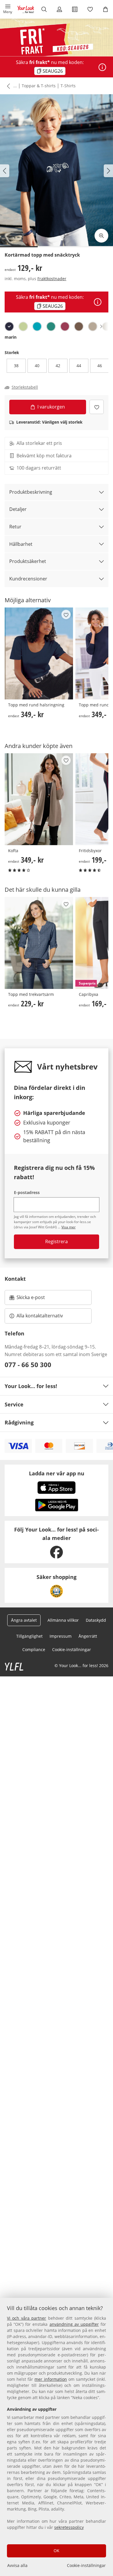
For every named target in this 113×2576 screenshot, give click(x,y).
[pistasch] (23, 326)
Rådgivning (19, 1422)
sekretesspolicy (69, 2527)
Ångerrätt (88, 1636)
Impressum (61, 1636)
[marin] (9, 326)
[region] (57, 2437)
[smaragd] (51, 326)
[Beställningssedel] (75, 9)
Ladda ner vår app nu (57, 1473)
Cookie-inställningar (86, 2565)
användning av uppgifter (74, 2324)
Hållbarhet (21, 544)
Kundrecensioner (28, 579)
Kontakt (15, 1279)
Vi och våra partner (27, 2318)
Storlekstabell (25, 387)
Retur (15, 527)
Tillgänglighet (29, 1636)
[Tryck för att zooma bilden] (101, 236)
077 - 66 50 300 (28, 1365)
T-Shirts (68, 86)
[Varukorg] (105, 9)
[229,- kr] (39, 943)
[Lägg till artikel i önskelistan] (97, 407)
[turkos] (37, 326)
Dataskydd (96, 1620)
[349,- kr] (39, 653)
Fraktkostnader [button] (52, 279)
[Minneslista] (90, 9)
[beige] (93, 326)
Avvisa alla (17, 2565)
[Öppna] (102, 67)
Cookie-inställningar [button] (72, 1649)
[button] (8, 9)
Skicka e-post (31, 1299)
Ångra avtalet (24, 1620)
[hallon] (65, 326)
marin (11, 337)
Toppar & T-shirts (39, 86)
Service (14, 1404)
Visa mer (69, 1227)
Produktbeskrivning (31, 492)
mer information (51, 2379)
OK (57, 2551)
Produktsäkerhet (28, 561)
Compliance (34, 1649)
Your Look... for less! (31, 1386)
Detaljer (18, 509)
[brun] (79, 326)
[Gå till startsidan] (26, 9)
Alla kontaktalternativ (40, 1316)
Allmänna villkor (63, 1620)
